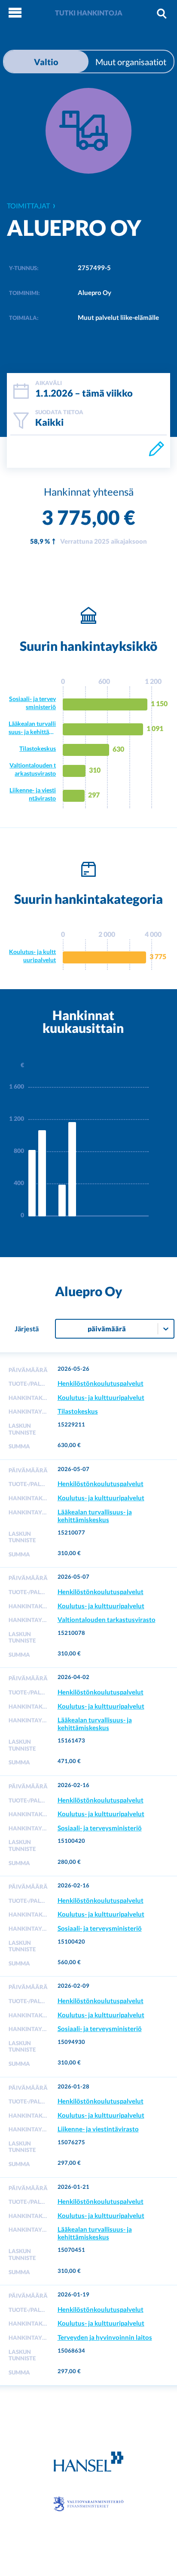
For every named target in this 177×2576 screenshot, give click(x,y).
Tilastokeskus (38, 748)
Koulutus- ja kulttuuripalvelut (32, 956)
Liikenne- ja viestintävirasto (33, 794)
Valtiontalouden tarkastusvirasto (33, 769)
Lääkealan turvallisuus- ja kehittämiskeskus (32, 728)
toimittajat (28, 206)
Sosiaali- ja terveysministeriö (32, 703)
